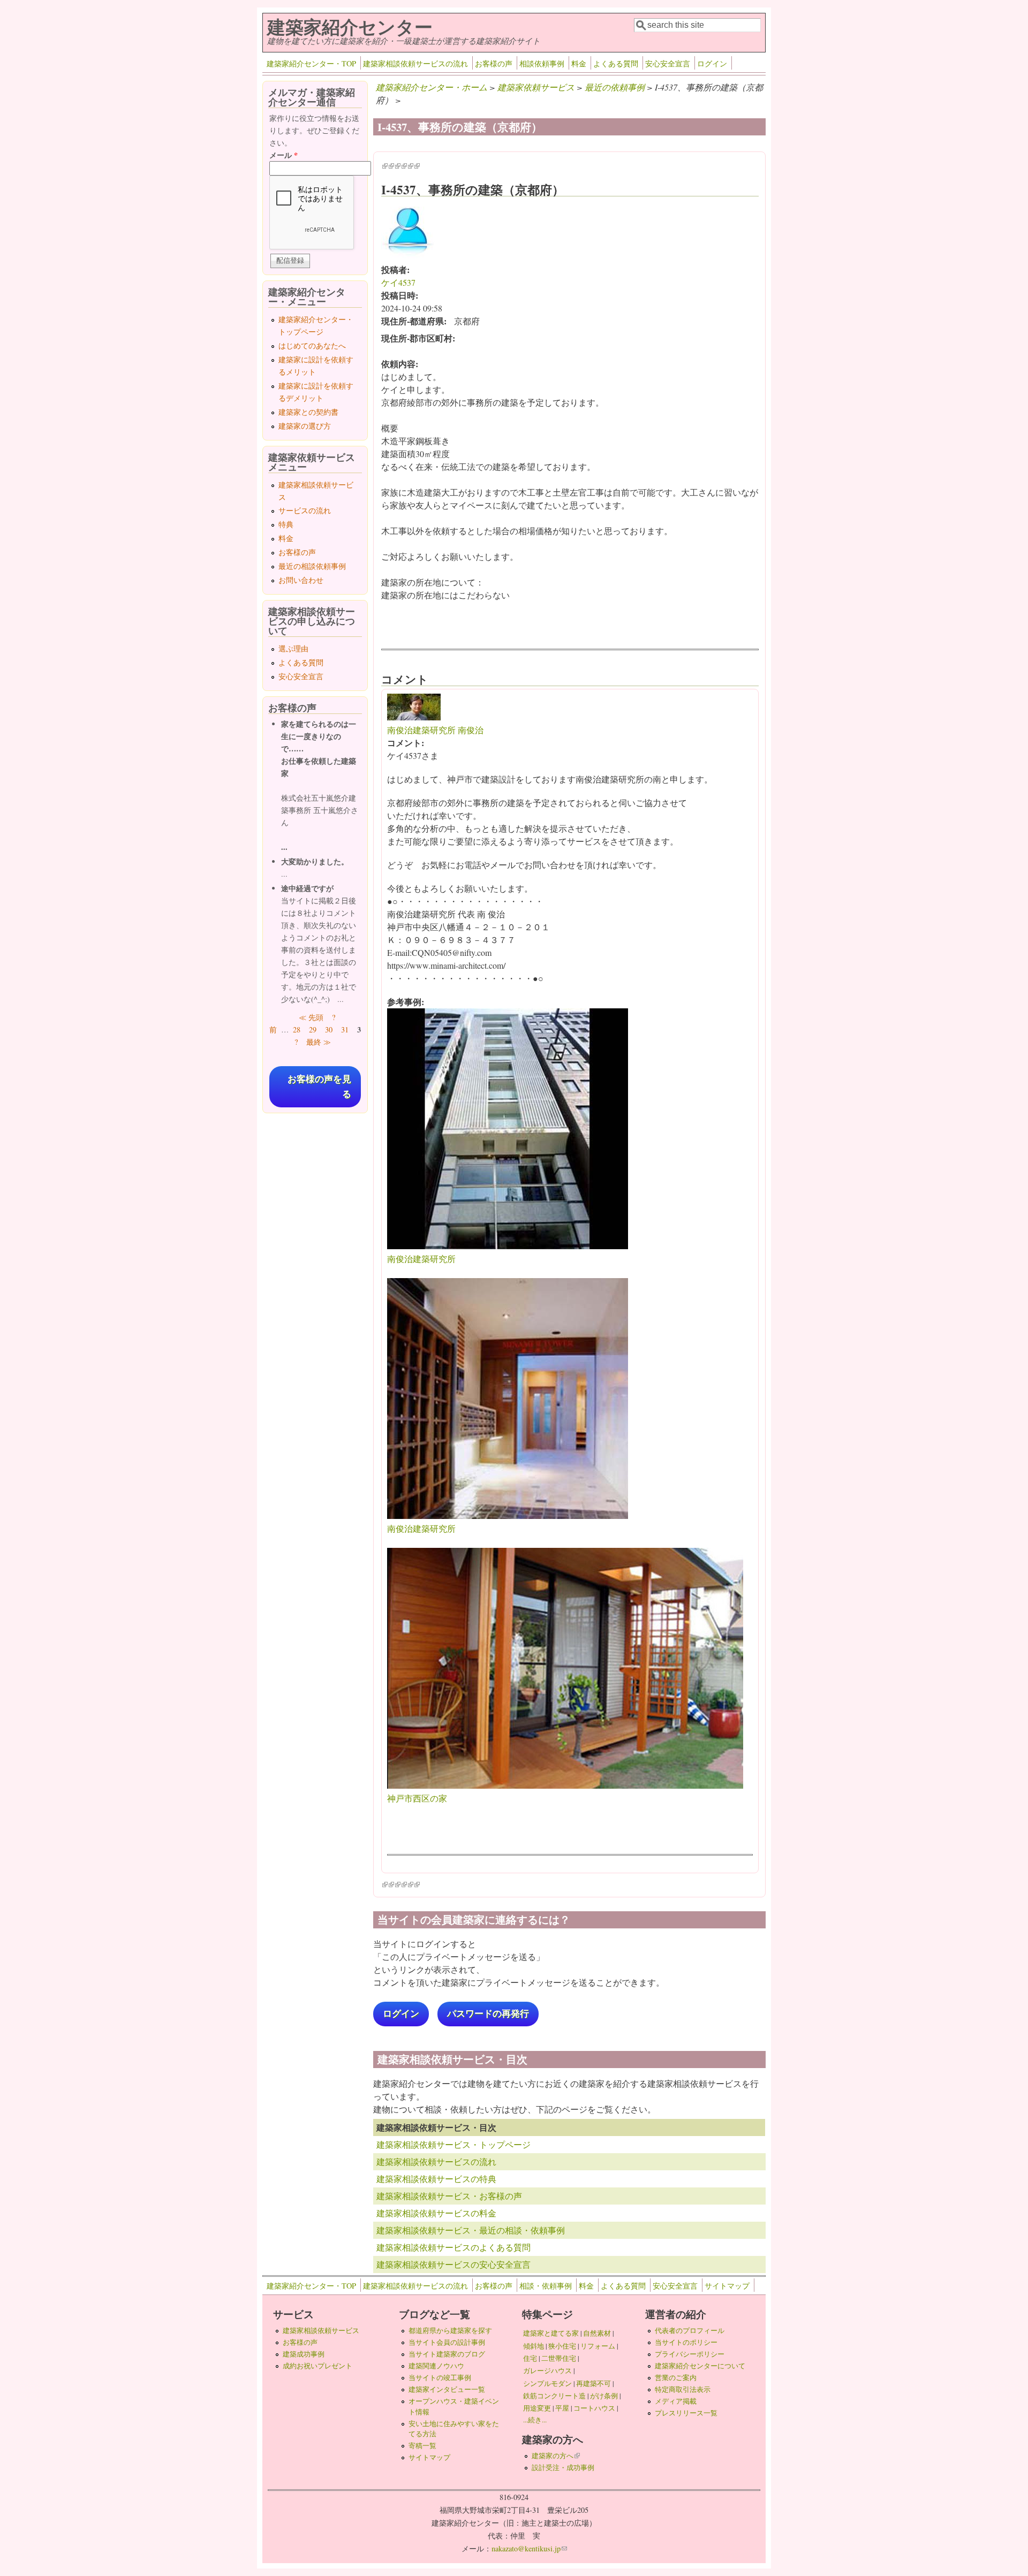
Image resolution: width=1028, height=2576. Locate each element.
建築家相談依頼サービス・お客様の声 (449, 2196)
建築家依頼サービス (536, 87)
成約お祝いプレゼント (318, 2366)
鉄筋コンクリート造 (554, 2396)
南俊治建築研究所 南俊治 (435, 730)
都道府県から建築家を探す (450, 2330)
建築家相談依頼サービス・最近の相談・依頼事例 (471, 2230)
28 (297, 1029)
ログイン (712, 63)
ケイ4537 (398, 282)
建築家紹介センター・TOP (311, 63)
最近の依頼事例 (615, 87)
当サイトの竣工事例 (440, 2377)
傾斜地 (534, 2346)
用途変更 (537, 2408)
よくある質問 (616, 63)
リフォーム (598, 2346)
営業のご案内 (676, 2377)
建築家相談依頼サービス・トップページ (453, 2144)
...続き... (535, 2420)
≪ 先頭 (311, 1017)
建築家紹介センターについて (700, 2366)
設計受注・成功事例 (563, 2467)
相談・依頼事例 (546, 2286)
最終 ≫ (319, 1042)
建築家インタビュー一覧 (447, 2389)
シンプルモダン (547, 2383)
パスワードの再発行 (488, 2014)
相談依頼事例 (542, 63)
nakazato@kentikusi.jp (529, 2548)
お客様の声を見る (319, 1086)
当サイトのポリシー (686, 2342)
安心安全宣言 (668, 63)
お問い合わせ (301, 580)
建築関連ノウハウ (436, 2366)
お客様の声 (494, 63)
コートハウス (594, 2408)
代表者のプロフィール (690, 2330)
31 (345, 1029)
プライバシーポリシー (690, 2354)
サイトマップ (727, 2286)
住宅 (530, 2358)
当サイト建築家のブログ (447, 2354)
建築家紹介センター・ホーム (432, 87)
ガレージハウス (547, 2370)
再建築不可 (594, 2383)
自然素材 (597, 2333)
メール (284, 155)
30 (329, 1029)
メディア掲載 (676, 2401)
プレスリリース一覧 (686, 2413)
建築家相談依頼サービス (321, 2330)
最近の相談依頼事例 (312, 566)
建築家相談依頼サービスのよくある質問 (453, 2247)
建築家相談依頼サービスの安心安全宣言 (453, 2264)
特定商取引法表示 (683, 2389)
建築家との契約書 (308, 412)
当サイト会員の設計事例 (447, 2342)
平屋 (562, 2408)
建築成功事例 (304, 2354)
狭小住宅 (562, 2346)
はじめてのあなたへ (312, 345)
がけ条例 (604, 2396)
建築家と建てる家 (551, 2333)
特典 (286, 524)
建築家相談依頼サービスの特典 (436, 2179)
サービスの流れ (305, 510)
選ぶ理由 (293, 648)
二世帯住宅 (559, 2358)
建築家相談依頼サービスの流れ (415, 63)
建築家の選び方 (305, 426)
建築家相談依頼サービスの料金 (436, 2213)
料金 (579, 63)
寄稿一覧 (422, 2445)
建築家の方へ (556, 2456)
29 (313, 1029)
